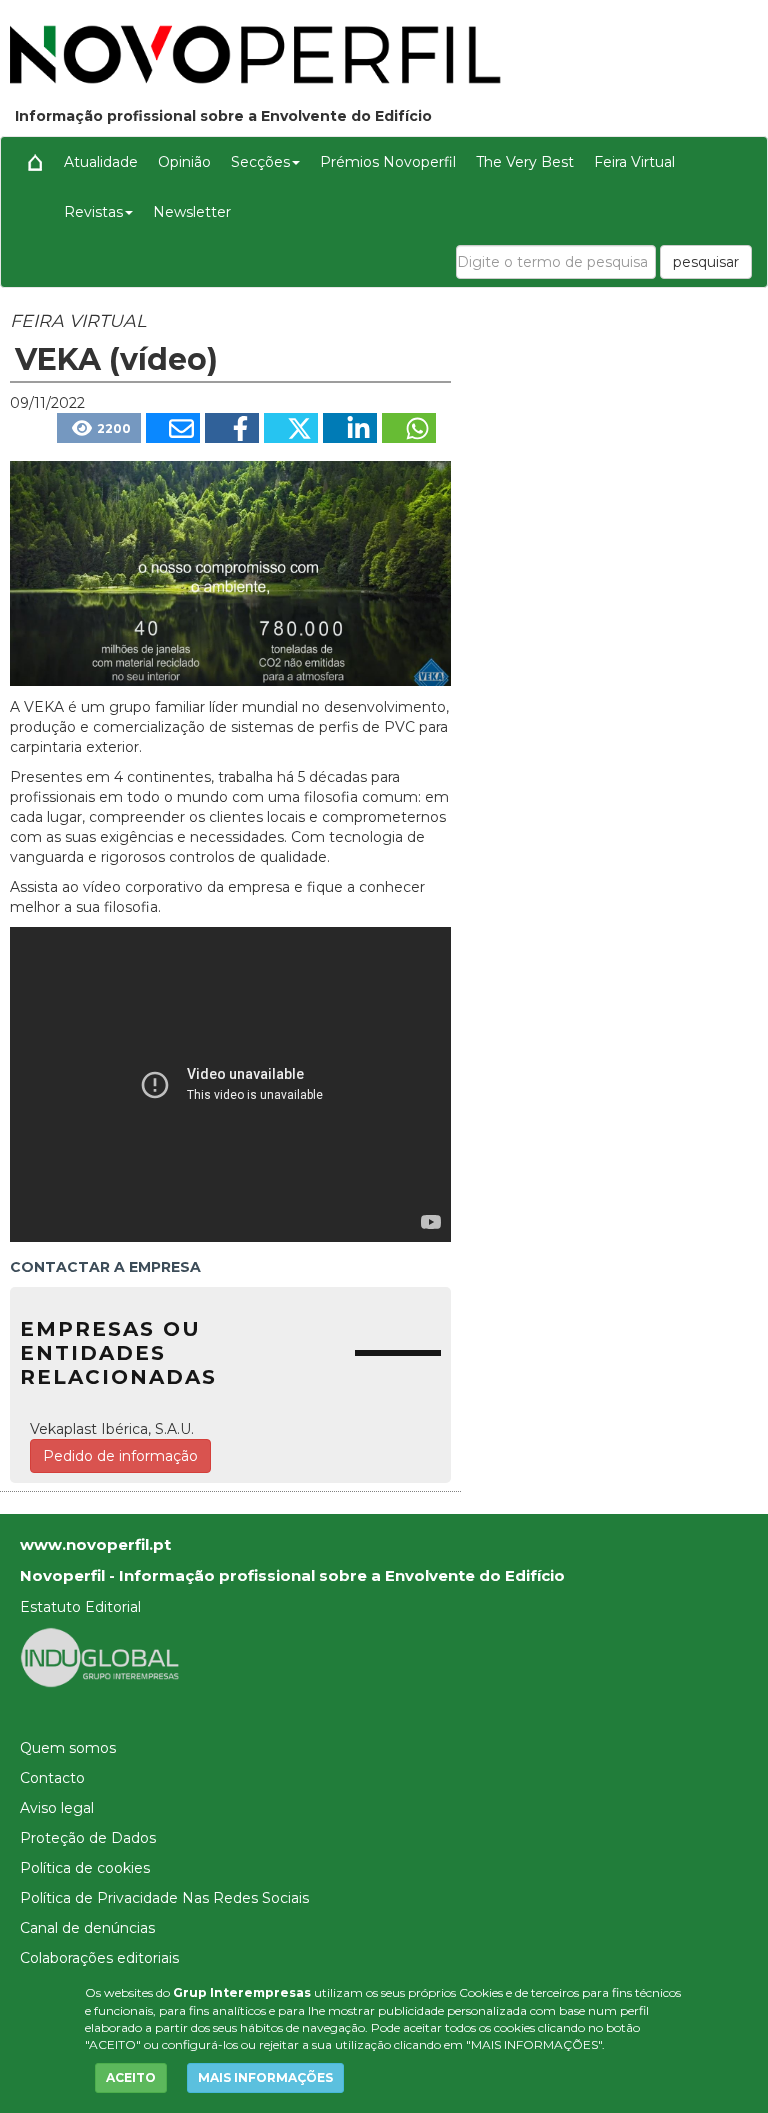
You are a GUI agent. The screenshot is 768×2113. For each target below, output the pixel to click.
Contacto (52, 1778)
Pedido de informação (120, 1456)
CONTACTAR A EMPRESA (105, 1267)
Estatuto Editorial (80, 1607)
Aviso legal (57, 1808)
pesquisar (706, 262)
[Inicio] (35, 162)
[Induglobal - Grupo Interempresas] (100, 1656)
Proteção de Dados (88, 1838)
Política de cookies (85, 1868)
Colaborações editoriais (99, 1958)
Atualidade (101, 162)
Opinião (184, 162)
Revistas (93, 212)
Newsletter (192, 212)
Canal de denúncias (87, 1928)
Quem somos (68, 1748)
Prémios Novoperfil (388, 162)
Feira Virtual (634, 162)
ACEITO (131, 2077)
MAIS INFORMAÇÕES (265, 2077)
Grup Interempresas (242, 1992)
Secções (260, 162)
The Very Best (525, 162)
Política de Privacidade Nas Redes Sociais (164, 1898)
